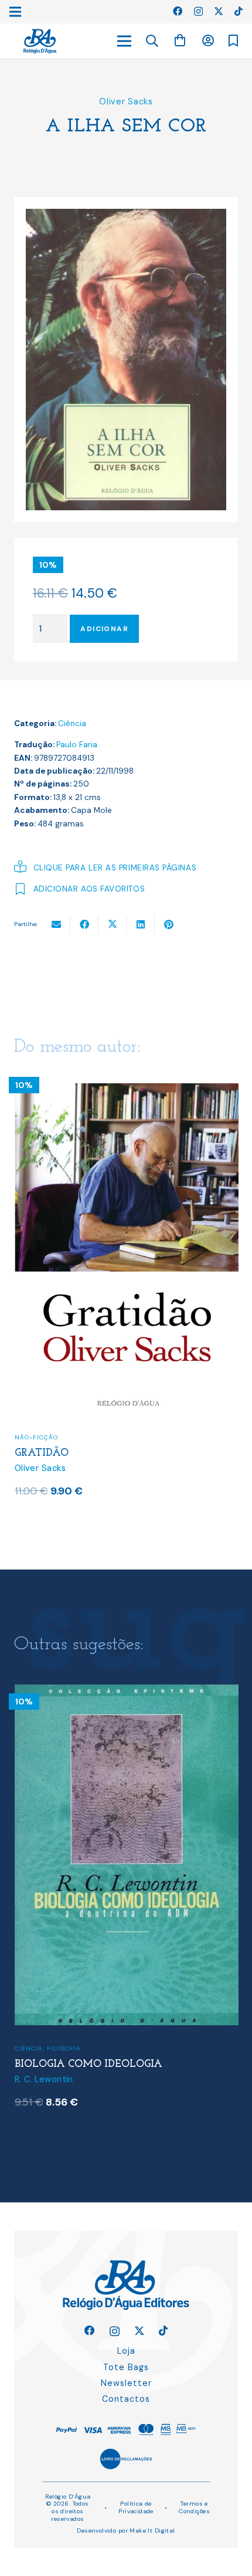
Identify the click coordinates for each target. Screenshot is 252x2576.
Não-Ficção (36, 1437)
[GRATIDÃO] (127, 1075)
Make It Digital (152, 2531)
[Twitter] (219, 11)
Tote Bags (126, 2367)
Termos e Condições (194, 2507)
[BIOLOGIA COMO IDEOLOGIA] (127, 1692)
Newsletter (126, 2383)
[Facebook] (178, 11)
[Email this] (56, 924)
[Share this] (84, 924)
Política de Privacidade (136, 2507)
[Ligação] (40, 41)
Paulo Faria (77, 745)
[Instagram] (198, 12)
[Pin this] (169, 924)
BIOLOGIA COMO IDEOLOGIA (88, 2064)
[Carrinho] (180, 41)
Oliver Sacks (126, 101)
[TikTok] (239, 11)
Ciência (72, 723)
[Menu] (124, 41)
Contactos (126, 2399)
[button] (152, 41)
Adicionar (104, 629)
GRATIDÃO (42, 1453)
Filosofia (64, 2048)
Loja (126, 2351)
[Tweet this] (113, 924)
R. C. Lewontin (44, 2079)
